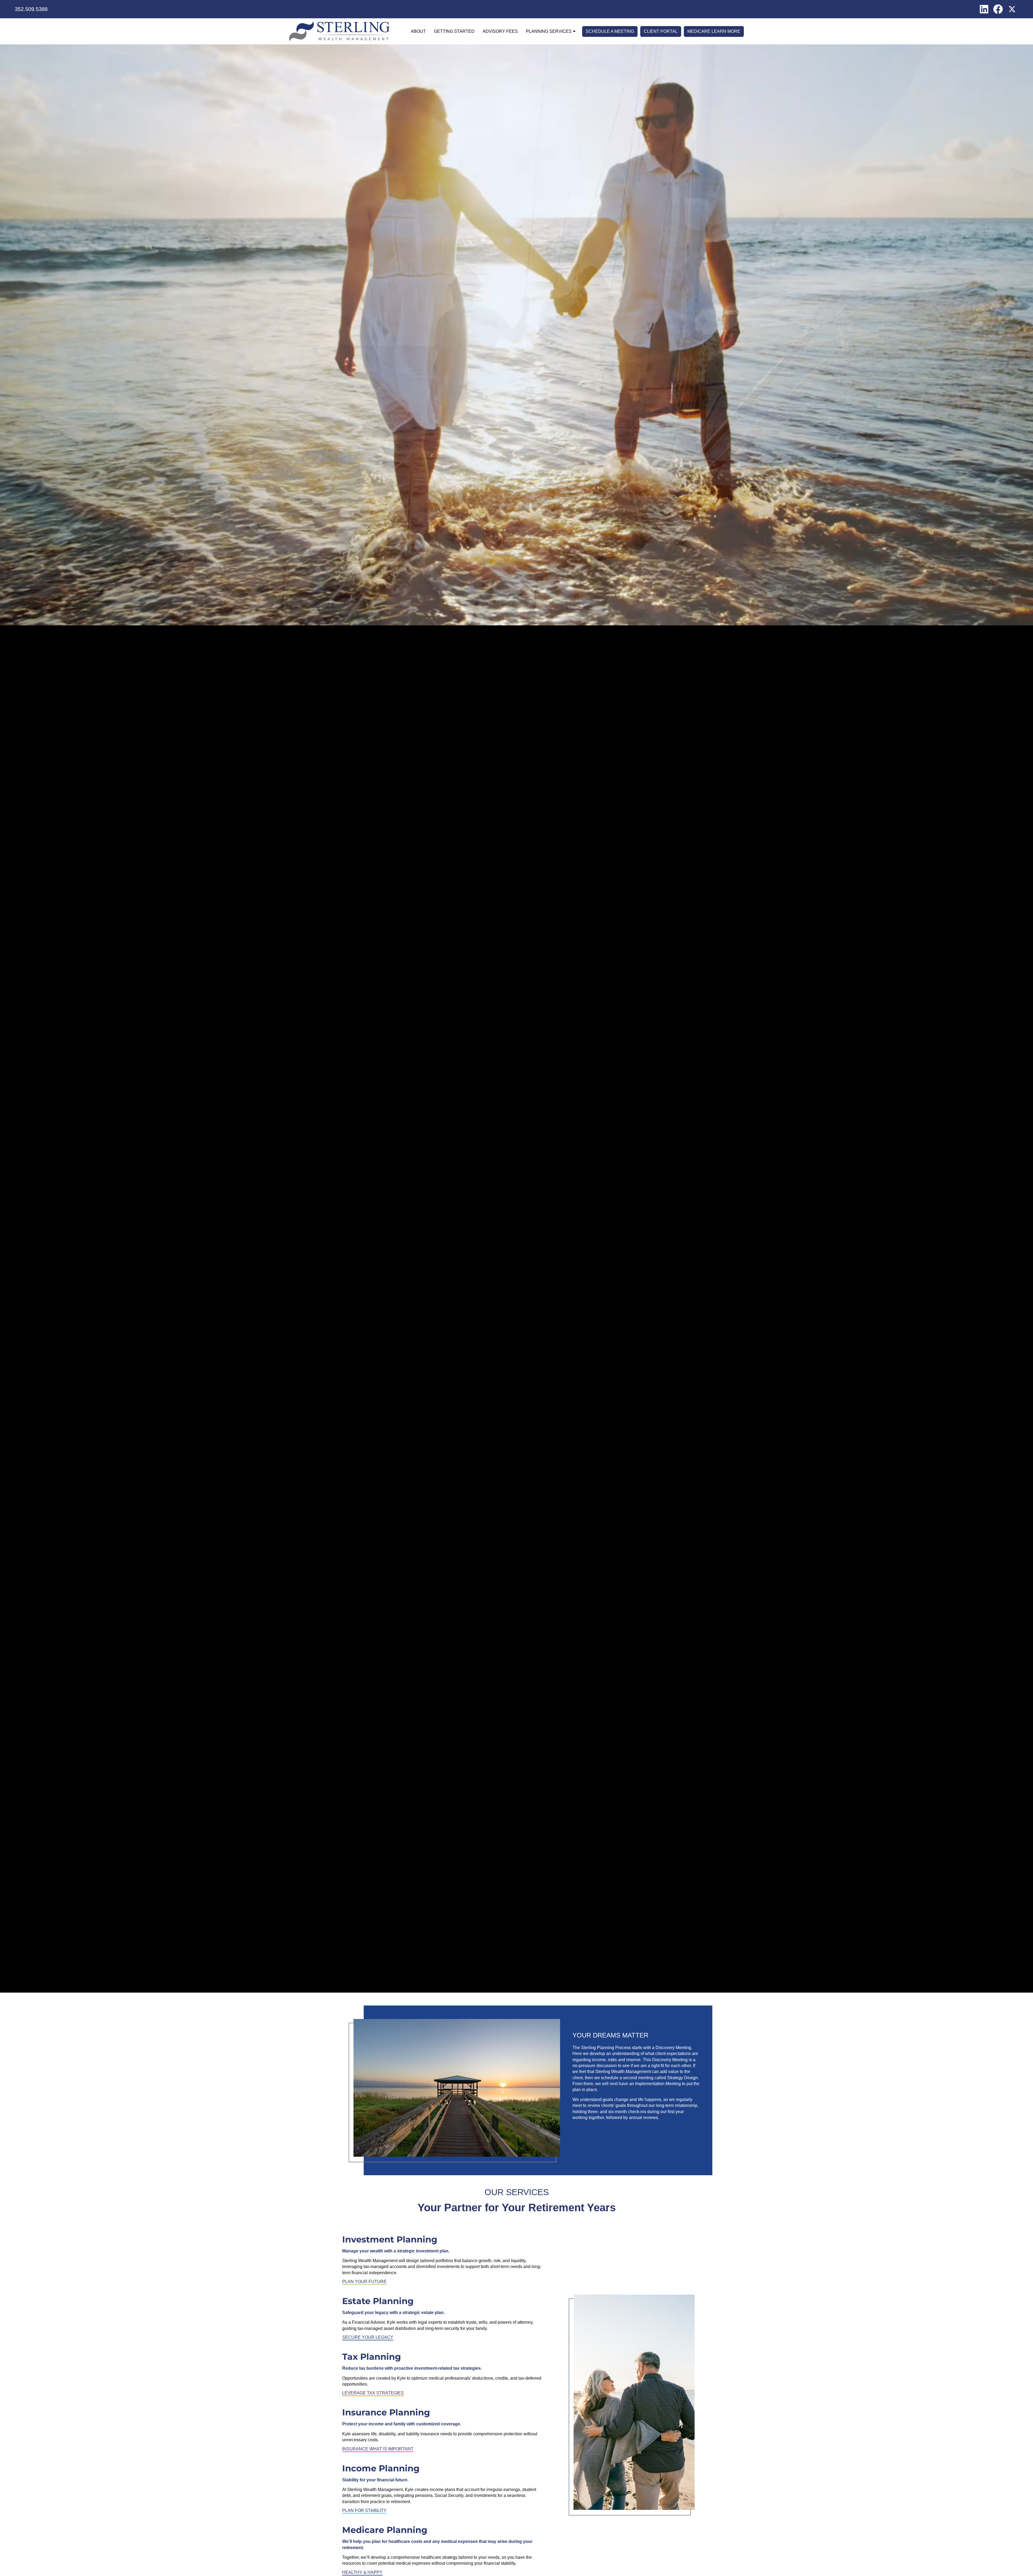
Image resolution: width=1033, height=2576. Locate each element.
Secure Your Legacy (368, 2337)
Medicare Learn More (714, 31)
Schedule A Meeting (610, 31)
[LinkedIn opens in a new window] (984, 9)
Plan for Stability (364, 2511)
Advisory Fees (500, 31)
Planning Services (549, 31)
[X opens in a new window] (1012, 9)
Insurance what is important (378, 2449)
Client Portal (661, 31)
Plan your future (364, 2282)
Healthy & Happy (362, 2572)
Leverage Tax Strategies (373, 2393)
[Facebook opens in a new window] (998, 9)
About (418, 31)
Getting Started (454, 31)
